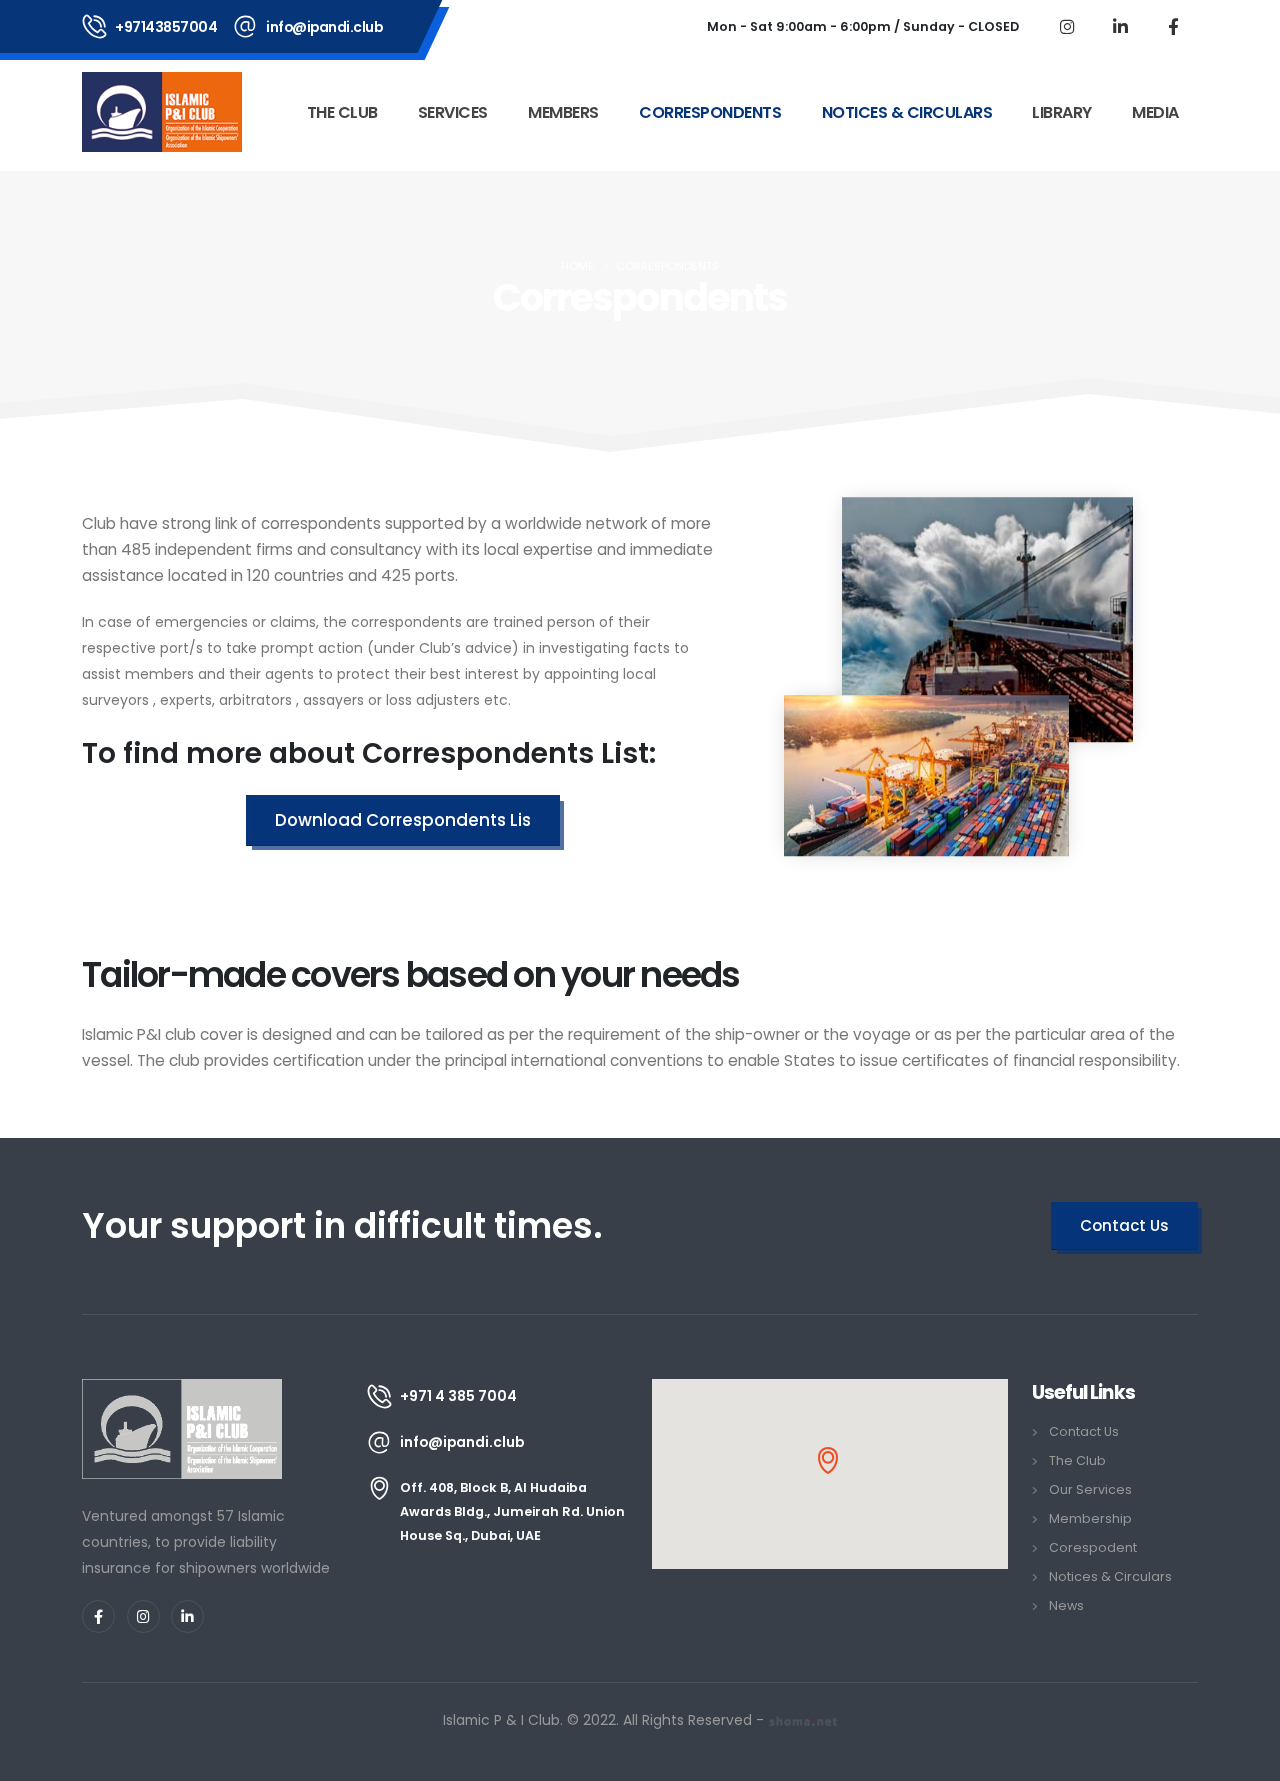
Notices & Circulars (1110, 1576)
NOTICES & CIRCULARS (907, 112)
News (1066, 1605)
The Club (1077, 1460)
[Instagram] (1067, 26)
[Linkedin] (187, 1616)
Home (577, 266)
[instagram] (143, 1616)
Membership (1090, 1518)
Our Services (1090, 1489)
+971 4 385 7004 (458, 1396)
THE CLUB (342, 112)
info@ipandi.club (324, 27)
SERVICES (453, 112)
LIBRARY (1062, 112)
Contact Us (1084, 1431)
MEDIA (1155, 112)
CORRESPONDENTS (710, 112)
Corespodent (1093, 1547)
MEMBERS (563, 112)
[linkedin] (1120, 26)
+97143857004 (166, 27)
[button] (831, 1460)
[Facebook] (1173, 26)
